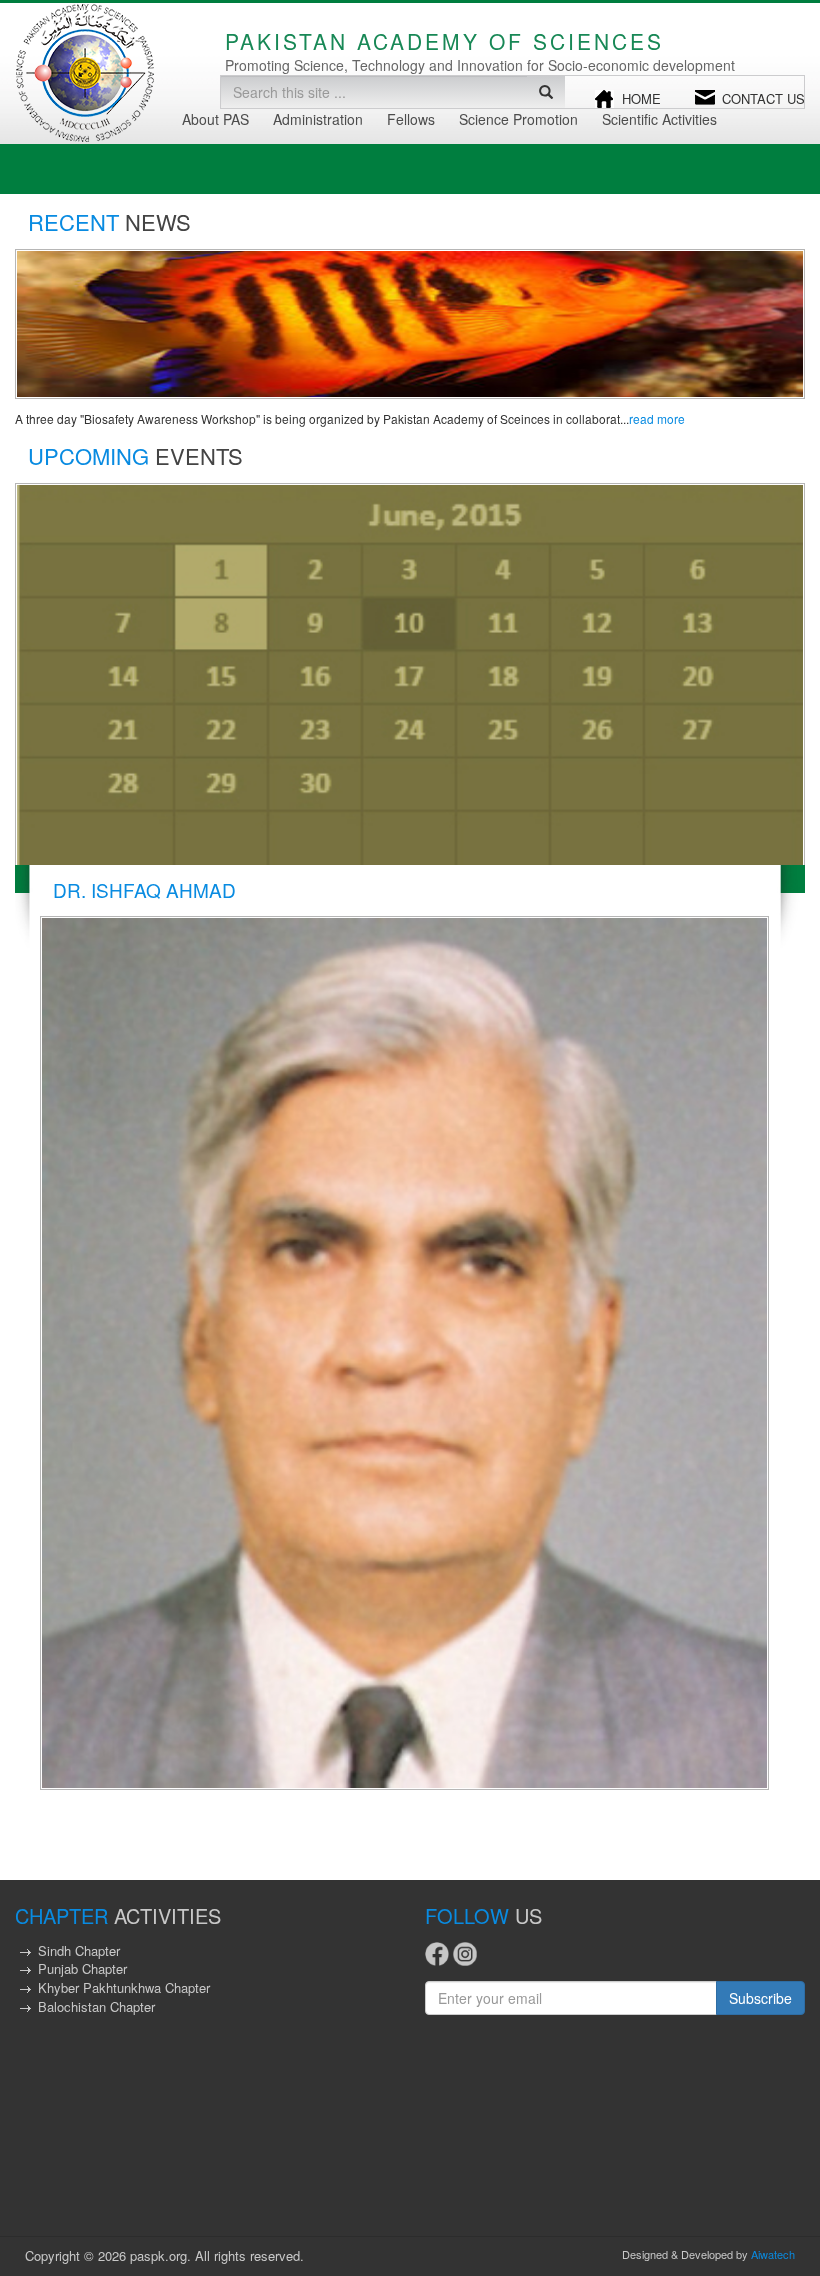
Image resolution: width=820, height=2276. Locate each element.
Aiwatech (773, 2254)
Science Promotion (518, 119)
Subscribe (760, 1998)
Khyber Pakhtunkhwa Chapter (124, 1987)
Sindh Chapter (79, 1950)
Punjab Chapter (82, 1968)
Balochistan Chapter (96, 2006)
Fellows (411, 119)
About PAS (215, 119)
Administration (318, 119)
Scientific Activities (659, 119)
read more (657, 418)
